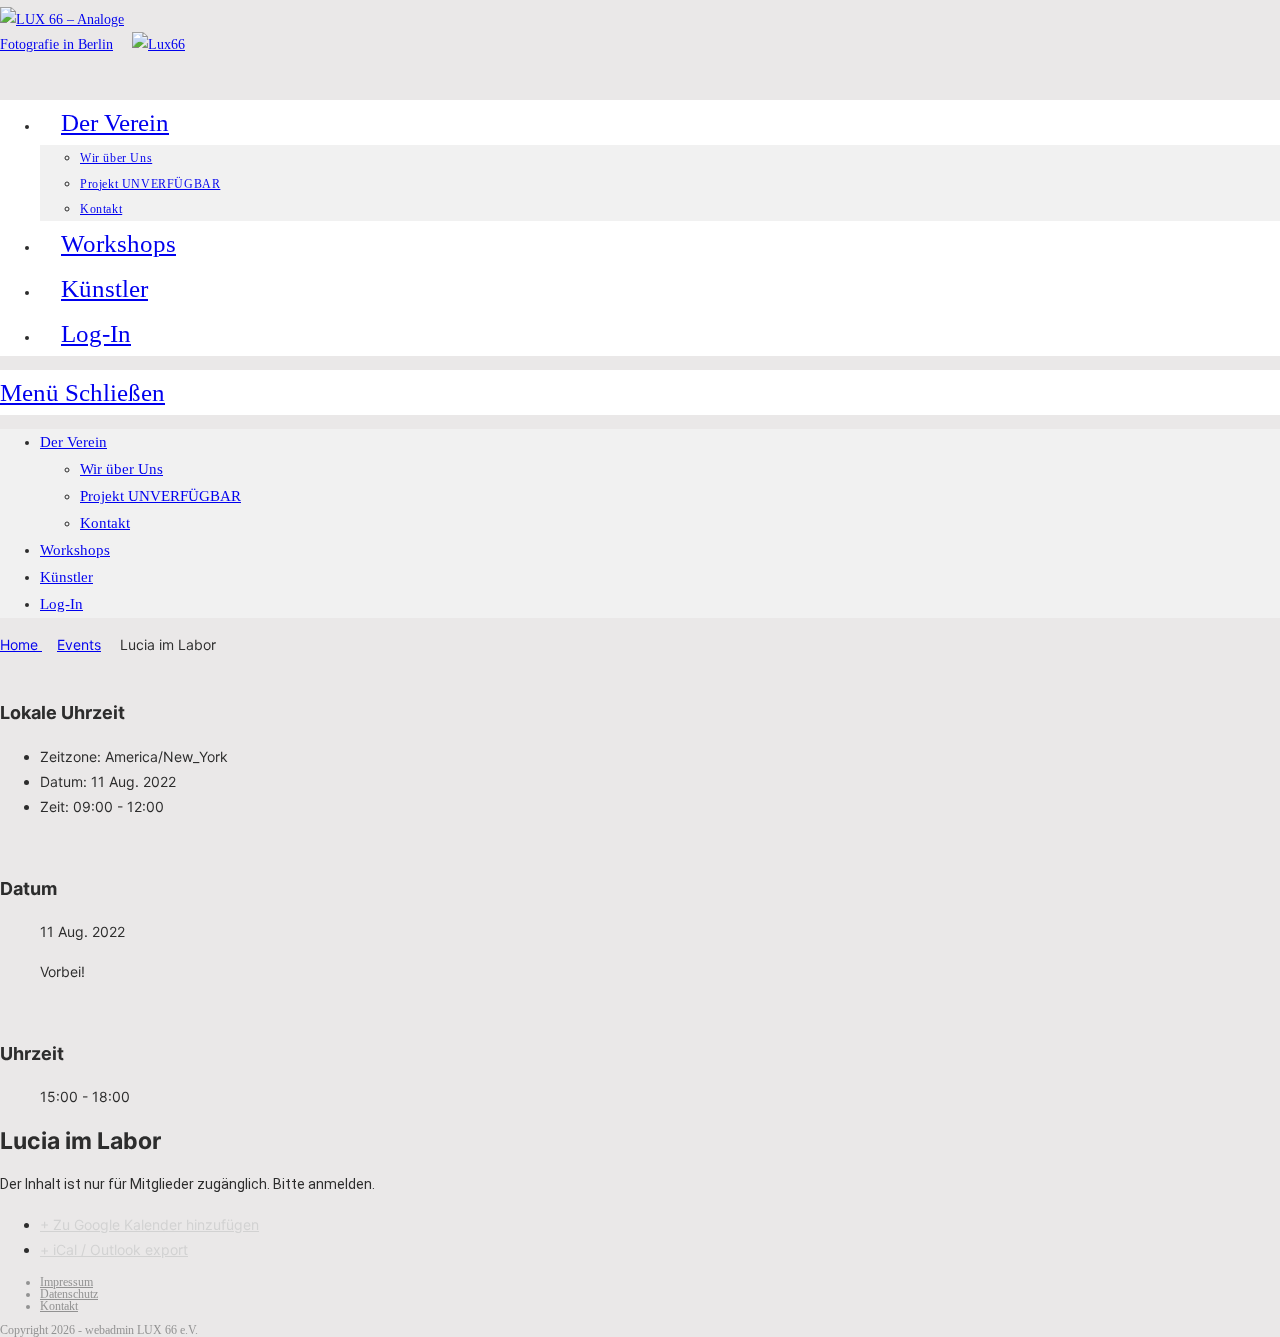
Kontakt (105, 523)
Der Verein (73, 442)
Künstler (66, 577)
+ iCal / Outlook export (114, 1249)
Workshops (75, 550)
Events (79, 644)
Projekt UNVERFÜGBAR (160, 496)
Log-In (61, 604)
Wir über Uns (121, 469)
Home (21, 644)
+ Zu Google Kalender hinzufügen (149, 1224)
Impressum (66, 1282)
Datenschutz (69, 1294)
